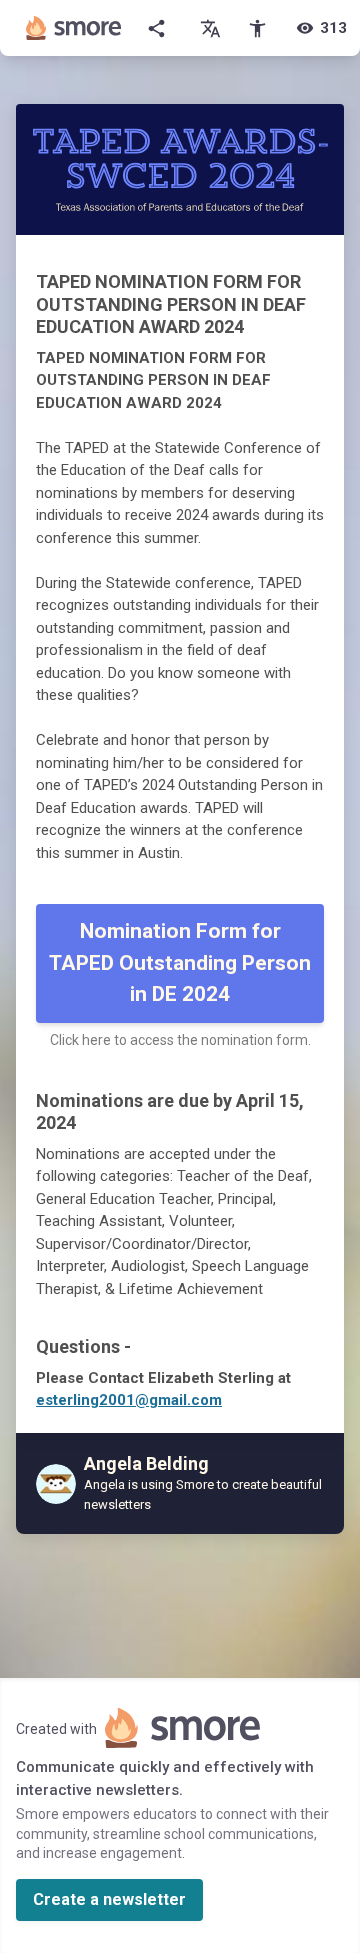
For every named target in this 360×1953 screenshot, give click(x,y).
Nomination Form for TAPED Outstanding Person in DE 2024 (180, 962)
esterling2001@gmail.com (129, 1400)
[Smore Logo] (74, 28)
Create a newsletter (109, 1899)
